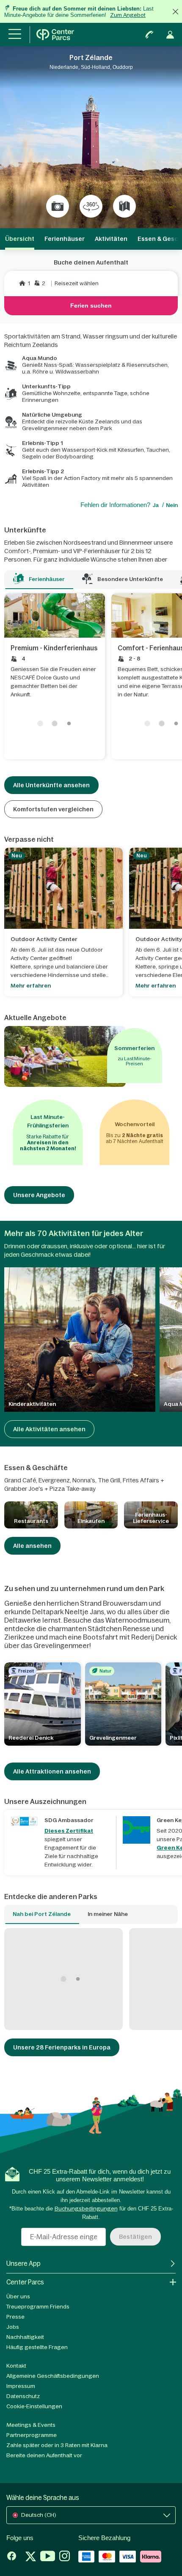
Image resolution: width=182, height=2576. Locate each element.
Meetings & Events (31, 2425)
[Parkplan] (124, 206)
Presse (15, 2317)
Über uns (18, 2296)
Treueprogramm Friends (38, 2307)
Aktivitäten (111, 239)
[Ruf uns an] (149, 35)
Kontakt (16, 2366)
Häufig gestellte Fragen (37, 2347)
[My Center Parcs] (170, 35)
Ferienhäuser (65, 239)
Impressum (21, 2386)
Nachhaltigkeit (25, 2337)
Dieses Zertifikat (69, 1831)
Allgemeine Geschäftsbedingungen (53, 2376)
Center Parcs (25, 2282)
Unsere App (23, 2264)
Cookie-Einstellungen (34, 2406)
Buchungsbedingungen (86, 2209)
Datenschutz (23, 2396)
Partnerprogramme (32, 2435)
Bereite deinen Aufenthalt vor (44, 2455)
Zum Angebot (128, 15)
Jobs (13, 2327)
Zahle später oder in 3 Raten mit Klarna (57, 2445)
